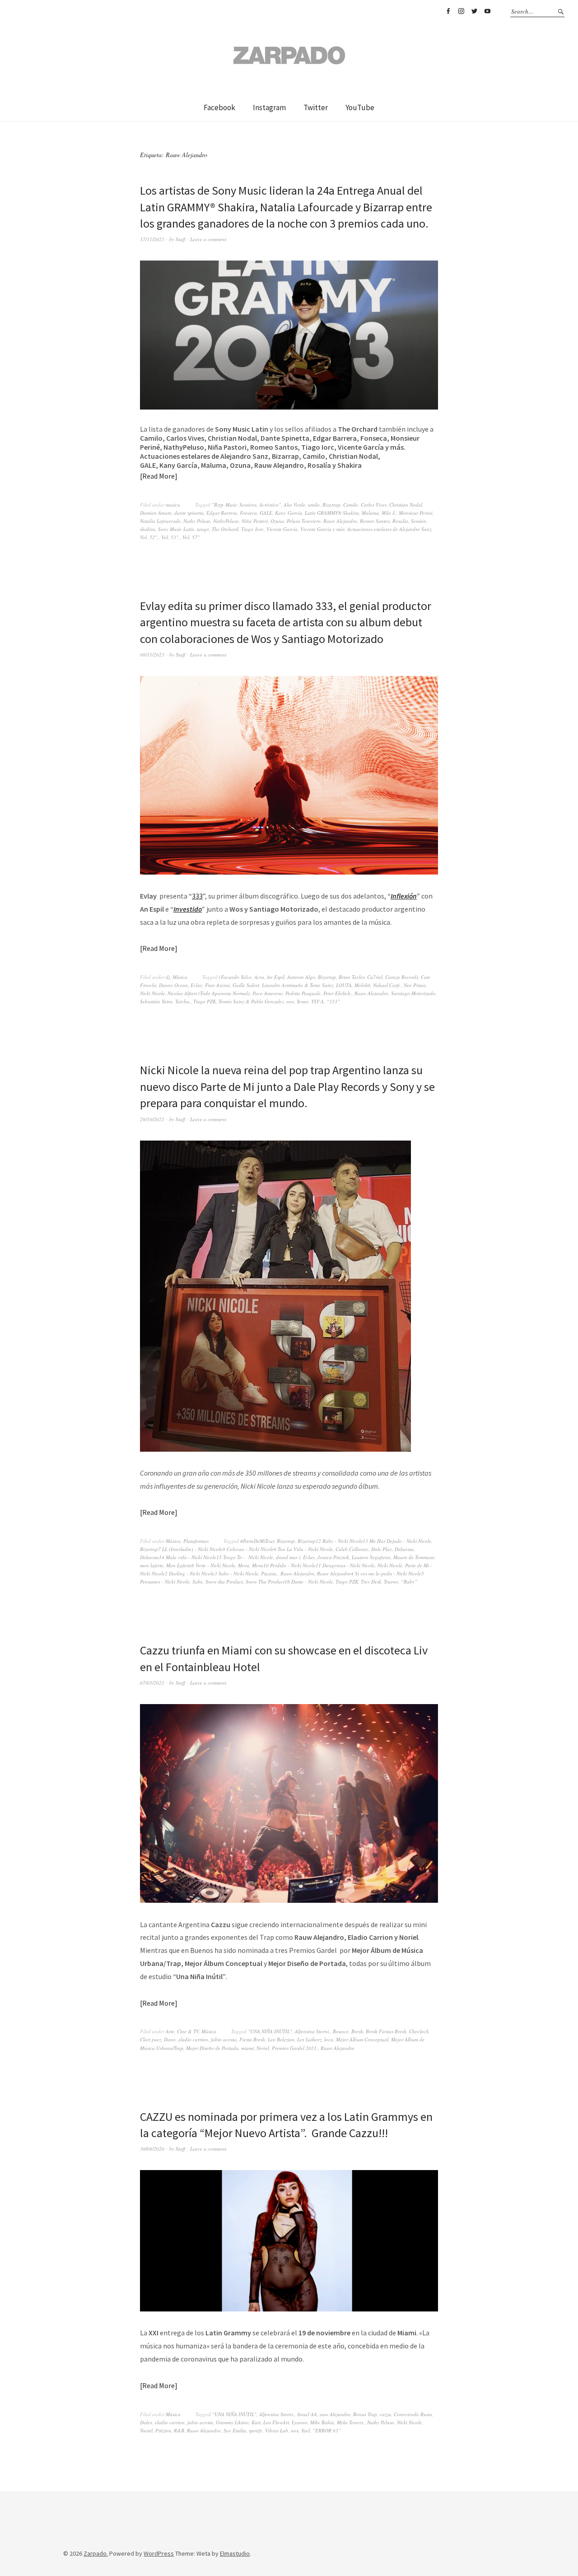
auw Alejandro (335, 2414)
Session (419, 521)
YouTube (487, 11)
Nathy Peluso (197, 521)
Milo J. (389, 513)
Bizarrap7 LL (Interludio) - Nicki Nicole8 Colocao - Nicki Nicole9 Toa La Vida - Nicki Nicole (236, 1549)
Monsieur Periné (416, 513)
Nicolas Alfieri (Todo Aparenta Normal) (209, 993)
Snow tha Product (224, 1581)
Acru (259, 977)
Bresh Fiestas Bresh (386, 2031)
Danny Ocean (173, 985)
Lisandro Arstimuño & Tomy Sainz (298, 985)
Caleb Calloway (352, 1549)
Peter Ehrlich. (338, 993)
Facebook (448, 11)
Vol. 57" (191, 537)
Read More (158, 476)
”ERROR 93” (327, 2430)
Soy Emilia (235, 2430)
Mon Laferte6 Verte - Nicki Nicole (201, 1565)
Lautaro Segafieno (371, 1557)
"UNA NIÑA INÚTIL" (270, 2031)
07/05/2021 (152, 1683)
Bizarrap (331, 505)
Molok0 (362, 985)
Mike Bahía (322, 2422)
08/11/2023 (152, 654)
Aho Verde (294, 505)
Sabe (198, 1581)
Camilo (351, 505)
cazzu (385, 2414)
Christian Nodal (406, 505)
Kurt (256, 2422)
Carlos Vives (374, 505)
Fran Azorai (217, 985)
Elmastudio (235, 2553)
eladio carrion (193, 2039)
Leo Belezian (281, 2039)
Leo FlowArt (276, 2422)
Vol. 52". (149, 537)
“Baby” (409, 1581)
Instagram (461, 11)
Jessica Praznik (333, 1557)
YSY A (317, 1001)
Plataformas (196, 1541)
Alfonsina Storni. (312, 2031)
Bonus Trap (365, 2414)
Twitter (474, 11)
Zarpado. (96, 2553)
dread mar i (288, 1557)
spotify (256, 2430)
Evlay (196, 985)
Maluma (370, 513)
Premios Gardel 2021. (295, 2048)
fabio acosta (224, 2039)
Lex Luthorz (309, 2039)
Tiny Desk (371, 1581)
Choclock (419, 2031)
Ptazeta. (269, 1573)
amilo (314, 505)
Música (180, 977)
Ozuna (277, 521)
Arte (170, 2031)
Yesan (303, 1001)
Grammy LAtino (232, 2422)
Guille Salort (246, 985)
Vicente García (282, 529)
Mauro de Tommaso (414, 1557)
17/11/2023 (152, 239)
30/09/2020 (152, 2149)
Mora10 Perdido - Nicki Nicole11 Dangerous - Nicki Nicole (313, 1565)
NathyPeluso (226, 521)
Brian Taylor (352, 977)
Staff (180, 239)
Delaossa (404, 1549)
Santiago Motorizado (413, 993)
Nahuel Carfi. (387, 985)
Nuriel (146, 2430)
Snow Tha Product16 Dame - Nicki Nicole (289, 1581)
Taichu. (183, 1001)
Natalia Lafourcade (160, 521)
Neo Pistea (415, 985)
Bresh (357, 2031)
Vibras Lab (277, 2430)
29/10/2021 (152, 1119)
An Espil (276, 977)
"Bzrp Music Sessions (234, 505)
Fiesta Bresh (252, 2039)
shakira (148, 529)
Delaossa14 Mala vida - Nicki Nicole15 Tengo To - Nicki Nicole (207, 1557)
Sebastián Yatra (156, 1001)
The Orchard (225, 529)
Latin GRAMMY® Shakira (332, 513)
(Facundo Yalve (235, 977)
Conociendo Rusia (413, 2414)
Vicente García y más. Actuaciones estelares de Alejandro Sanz (366, 529)
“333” (333, 1001)
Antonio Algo (301, 977)
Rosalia (400, 521)
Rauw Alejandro (340, 521)
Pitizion (163, 2430)
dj (168, 977)
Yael (305, 2430)
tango (203, 529)
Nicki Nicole (152, 993)
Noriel (263, 2048)
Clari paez (151, 2039)
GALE (266, 513)
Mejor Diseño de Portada (212, 2048)
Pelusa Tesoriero (304, 521)
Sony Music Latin (176, 529)
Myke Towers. (351, 2422)
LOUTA (344, 985)
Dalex (146, 2422)
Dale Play (382, 1549)
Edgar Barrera (222, 513)
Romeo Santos (375, 521)
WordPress (159, 2553)
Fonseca (248, 513)
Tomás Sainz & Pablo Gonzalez (251, 1001)
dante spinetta (189, 513)
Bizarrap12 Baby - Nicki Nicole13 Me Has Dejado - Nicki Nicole (364, 1541)
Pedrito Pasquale (303, 993)
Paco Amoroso (268, 993)
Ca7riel (375, 977)
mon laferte (152, 1565)
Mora (244, 1565)
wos (290, 1001)
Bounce (341, 2031)
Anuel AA (307, 2414)
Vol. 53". (170, 537)
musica (173, 505)
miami (247, 2048)
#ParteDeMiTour (257, 1541)
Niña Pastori (255, 521)
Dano (170, 2039)
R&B (179, 2430)
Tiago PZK (205, 1001)
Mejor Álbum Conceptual (362, 2039)
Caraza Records (402, 977)
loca (329, 2039)
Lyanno (300, 2422)
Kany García (289, 513)
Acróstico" (270, 505)
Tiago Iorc (252, 529)
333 (197, 896)
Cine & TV (188, 2031)
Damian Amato (156, 513)
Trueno (391, 1581)
